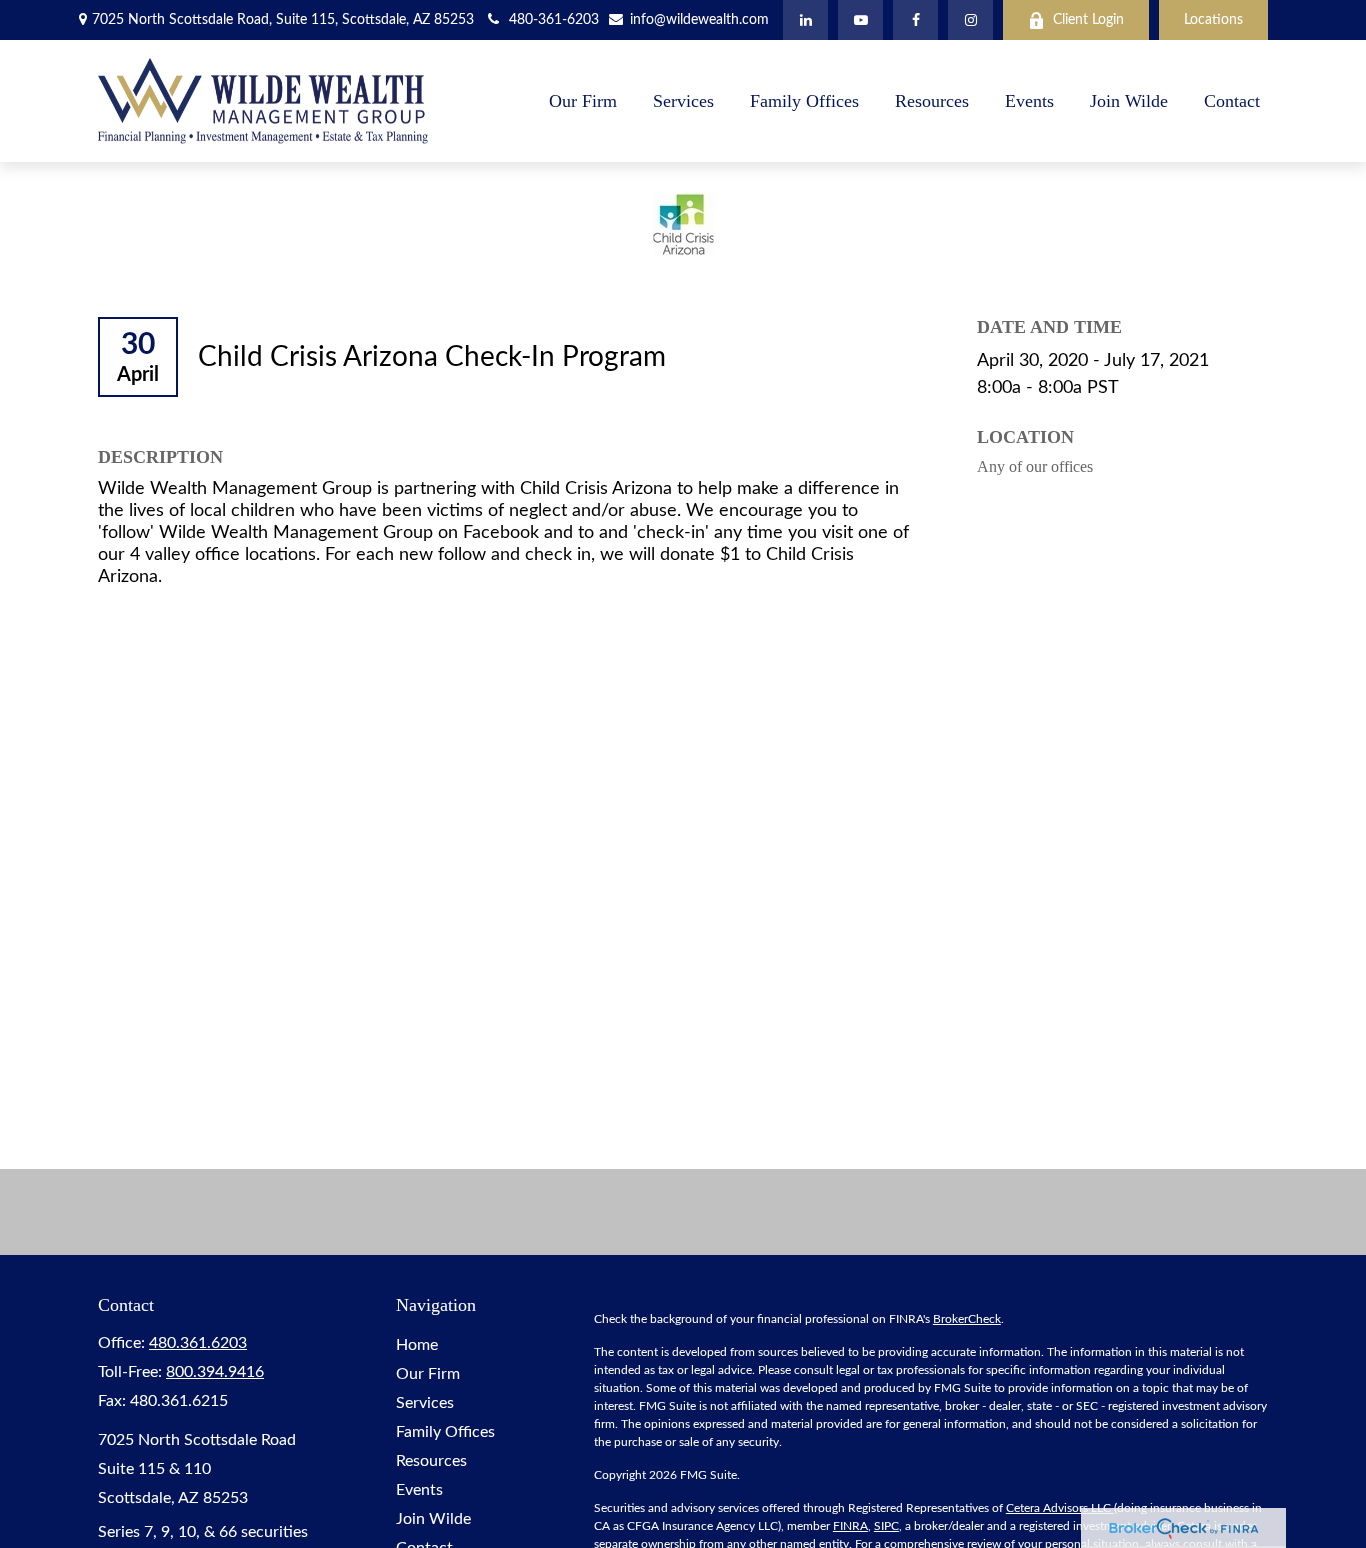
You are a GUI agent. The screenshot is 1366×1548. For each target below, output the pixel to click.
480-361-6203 (554, 20)
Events (419, 1490)
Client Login (1088, 20)
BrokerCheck (967, 1319)
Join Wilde (433, 1519)
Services (425, 1403)
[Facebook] (915, 20)
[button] (583, 101)
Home (417, 1345)
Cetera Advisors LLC (1060, 1508)
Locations (1213, 20)
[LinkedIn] (805, 20)
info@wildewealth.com (698, 20)
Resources (431, 1461)
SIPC (886, 1526)
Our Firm (428, 1374)
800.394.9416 (215, 1372)
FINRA (850, 1526)
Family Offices (445, 1432)
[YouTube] (860, 20)
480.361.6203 (198, 1343)
